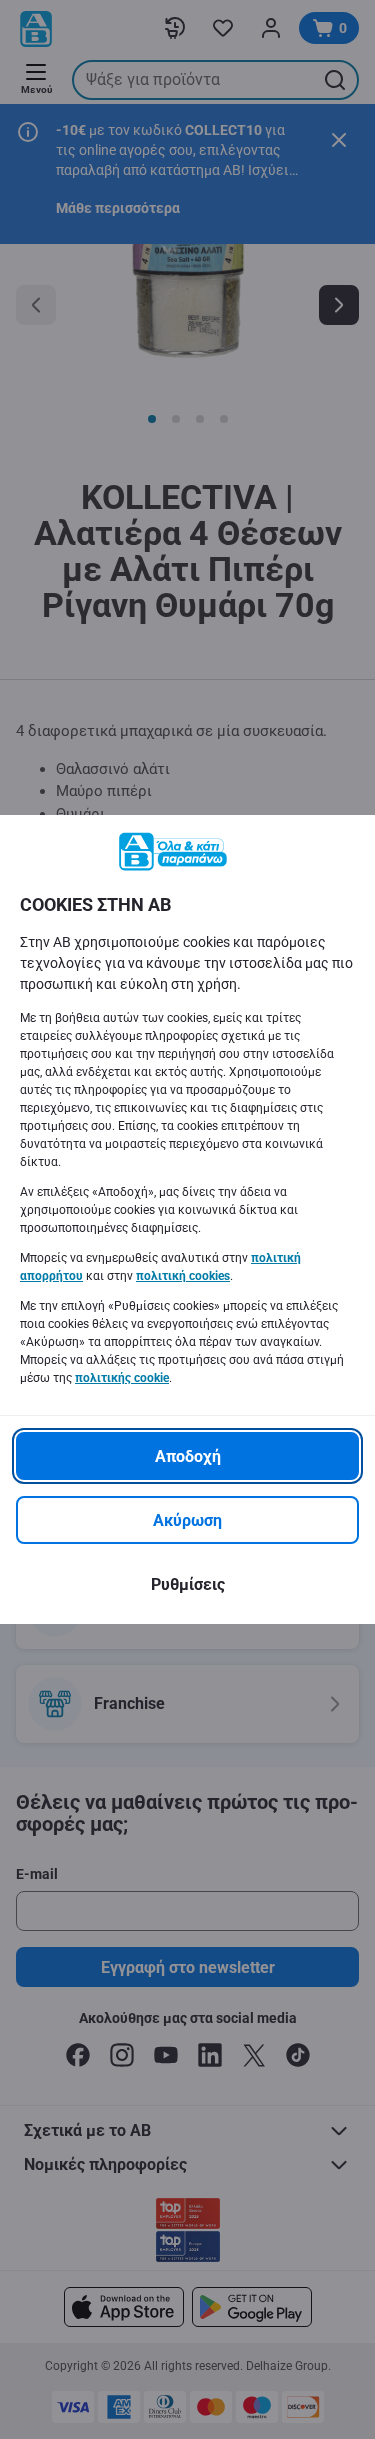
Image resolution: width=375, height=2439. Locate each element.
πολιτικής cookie (122, 1378)
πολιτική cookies (183, 1276)
